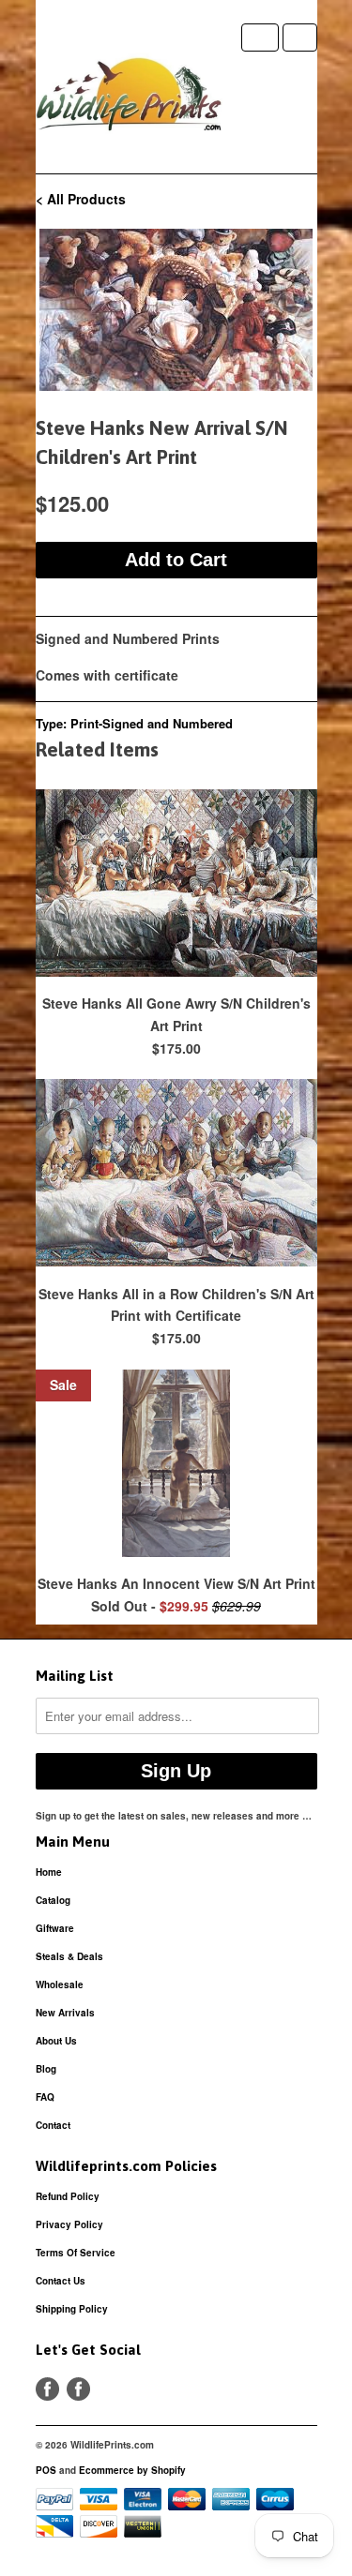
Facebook (47, 2389)
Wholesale (60, 1984)
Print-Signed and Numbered (152, 723)
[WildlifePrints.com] (130, 98)
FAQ (45, 2097)
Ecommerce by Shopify (132, 2470)
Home (49, 1872)
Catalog (53, 1900)
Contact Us (61, 2281)
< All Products (81, 199)
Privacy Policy (69, 2224)
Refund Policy (68, 2196)
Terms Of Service (76, 2253)
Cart (300, 37)
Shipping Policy (72, 2309)
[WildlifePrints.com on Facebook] (78, 2389)
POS (46, 2470)
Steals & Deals (69, 1956)
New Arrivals (65, 2013)
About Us (56, 2041)
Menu (260, 37)
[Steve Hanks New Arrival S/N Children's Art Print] (176, 310)
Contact (53, 2125)
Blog (46, 2069)
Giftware (55, 1928)
